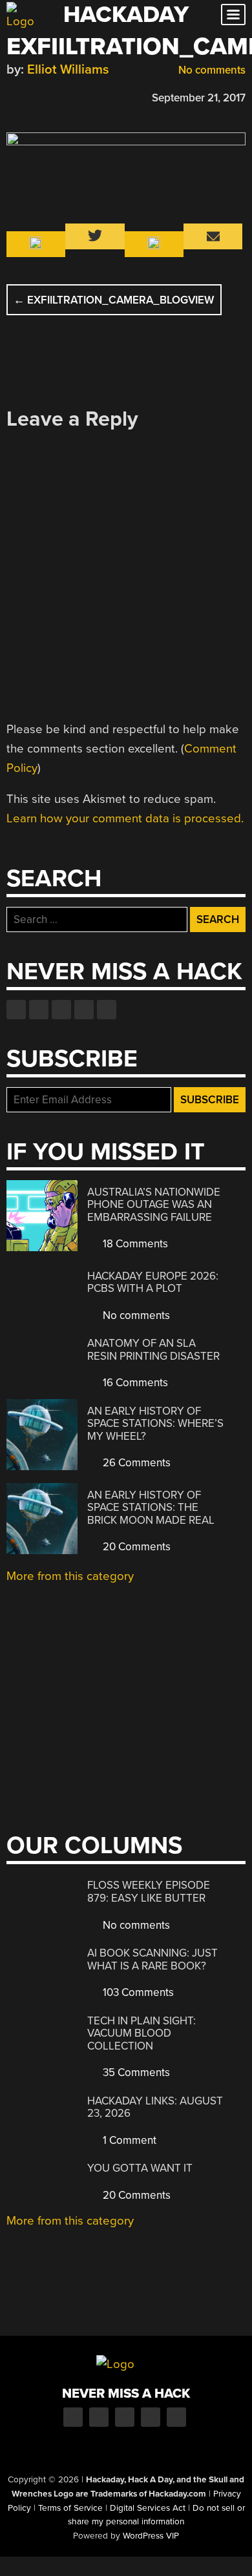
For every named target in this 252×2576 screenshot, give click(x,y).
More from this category (70, 1576)
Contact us (107, 1010)
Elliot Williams (68, 69)
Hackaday (126, 15)
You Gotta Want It (140, 2168)
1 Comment (128, 2140)
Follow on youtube (61, 1010)
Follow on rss (84, 1010)
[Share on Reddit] (69, 96)
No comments (211, 70)
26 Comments (135, 1463)
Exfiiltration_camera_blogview (114, 300)
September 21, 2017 (199, 98)
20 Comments (135, 1547)
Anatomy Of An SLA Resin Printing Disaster (153, 1350)
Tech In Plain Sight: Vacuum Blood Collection (142, 2033)
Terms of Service (70, 2508)
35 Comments (135, 2072)
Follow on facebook (16, 1010)
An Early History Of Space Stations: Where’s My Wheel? (155, 1424)
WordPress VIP (151, 2536)
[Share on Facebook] (13, 96)
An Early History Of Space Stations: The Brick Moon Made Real (151, 1508)
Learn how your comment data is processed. (125, 818)
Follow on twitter (39, 1010)
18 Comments (134, 1244)
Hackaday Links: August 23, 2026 (155, 2107)
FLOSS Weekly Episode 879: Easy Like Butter (149, 1892)
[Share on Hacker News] (50, 96)
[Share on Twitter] (32, 96)
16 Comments (134, 1383)
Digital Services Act (148, 2508)
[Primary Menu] (233, 15)
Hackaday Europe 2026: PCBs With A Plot (153, 1283)
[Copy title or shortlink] (88, 97)
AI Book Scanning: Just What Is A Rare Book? (152, 1959)
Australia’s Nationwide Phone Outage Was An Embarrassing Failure (154, 1205)
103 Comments (137, 1992)
